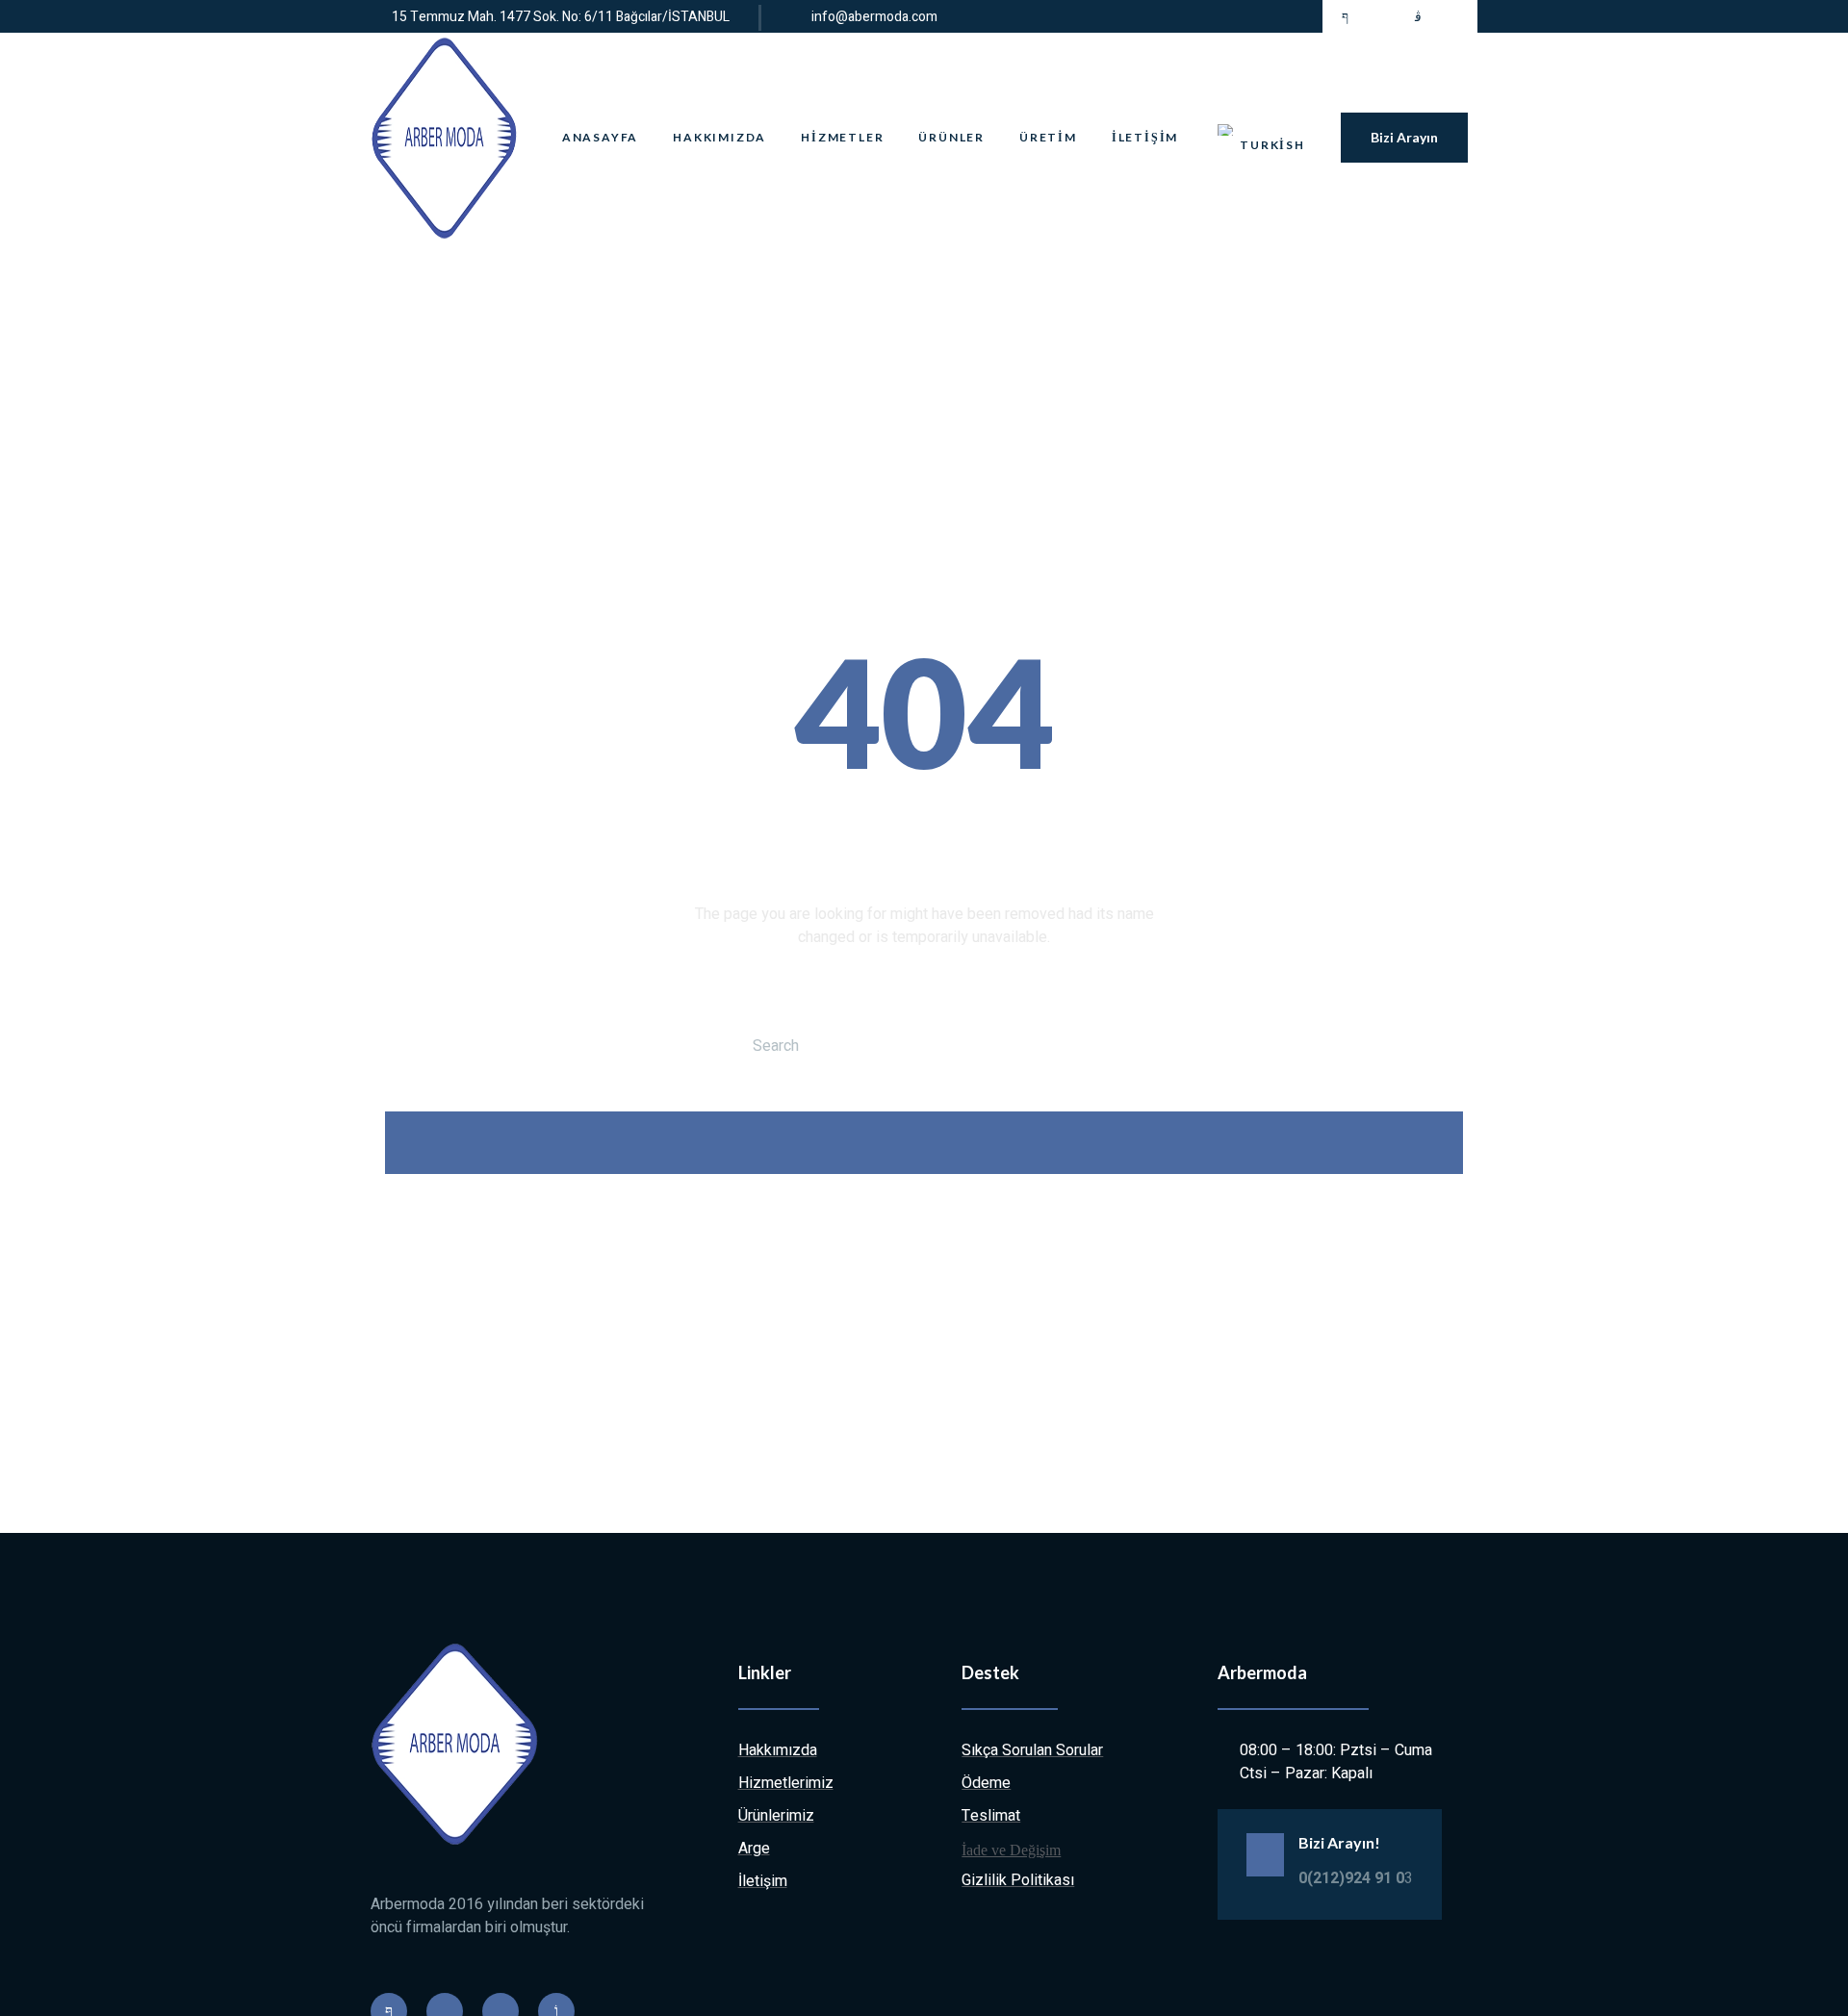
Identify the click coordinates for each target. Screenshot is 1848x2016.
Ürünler (951, 137)
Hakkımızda (719, 137)
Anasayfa (600, 137)
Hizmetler (842, 137)
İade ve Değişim (1011, 1850)
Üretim (1048, 137)
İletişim (1145, 137)
